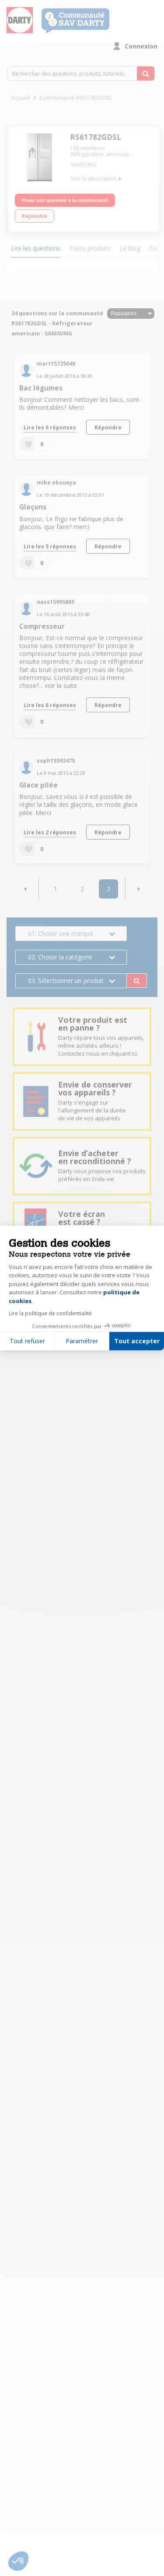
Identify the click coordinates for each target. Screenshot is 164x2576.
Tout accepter (137, 1341)
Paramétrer (82, 1341)
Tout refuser (27, 1341)
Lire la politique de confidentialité (50, 1313)
